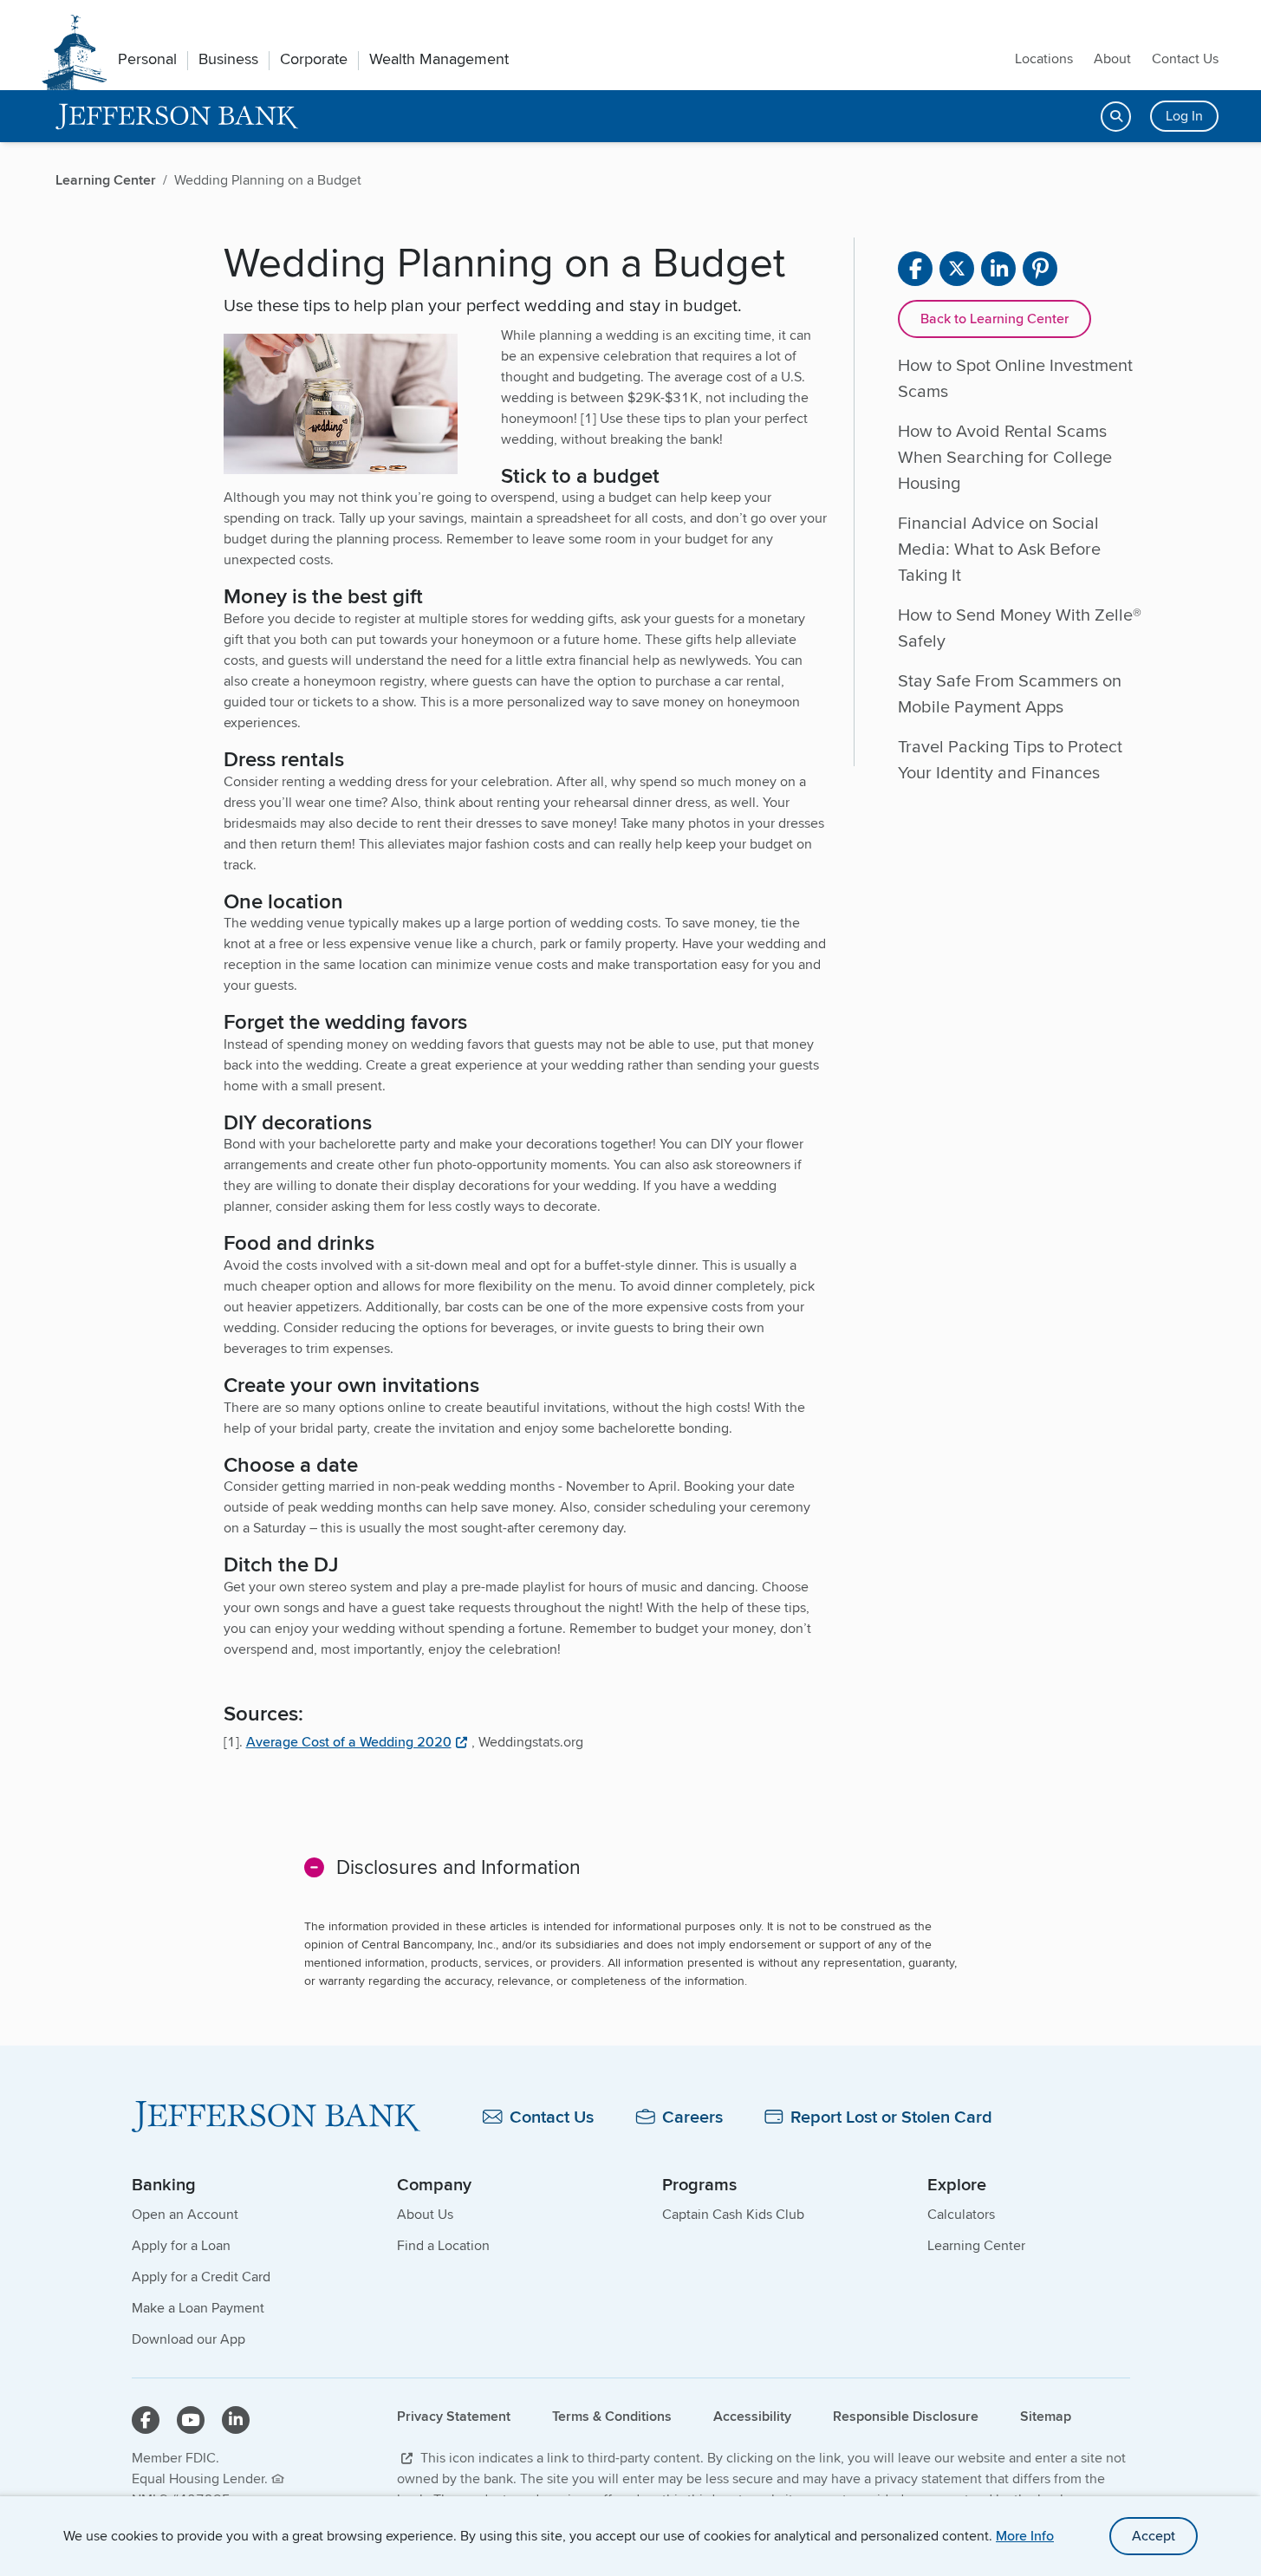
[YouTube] (191, 2420)
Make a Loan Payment (198, 2308)
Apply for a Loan (181, 2245)
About (1112, 59)
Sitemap (1046, 2416)
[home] (177, 117)
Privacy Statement (454, 2416)
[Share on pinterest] (1040, 269)
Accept (1154, 2536)
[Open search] (1116, 117)
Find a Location (443, 2245)
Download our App (188, 2339)
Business (228, 59)
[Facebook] (146, 2420)
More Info (1025, 2536)
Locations (1044, 59)
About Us (425, 2214)
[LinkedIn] (236, 2420)
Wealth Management (439, 59)
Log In (1184, 116)
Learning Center (976, 2245)
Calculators (961, 2214)
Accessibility (752, 2416)
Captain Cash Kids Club (733, 2214)
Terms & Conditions (612, 2416)
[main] (630, 1174)
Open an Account (185, 2214)
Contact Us (1185, 59)
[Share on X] (957, 269)
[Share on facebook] (915, 269)
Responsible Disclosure (906, 2416)
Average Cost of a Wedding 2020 (349, 1742)
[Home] (276, 2117)
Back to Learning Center (994, 319)
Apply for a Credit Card (201, 2277)
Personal (147, 59)
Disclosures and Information (458, 1867)
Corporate (314, 59)
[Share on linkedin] (998, 269)
